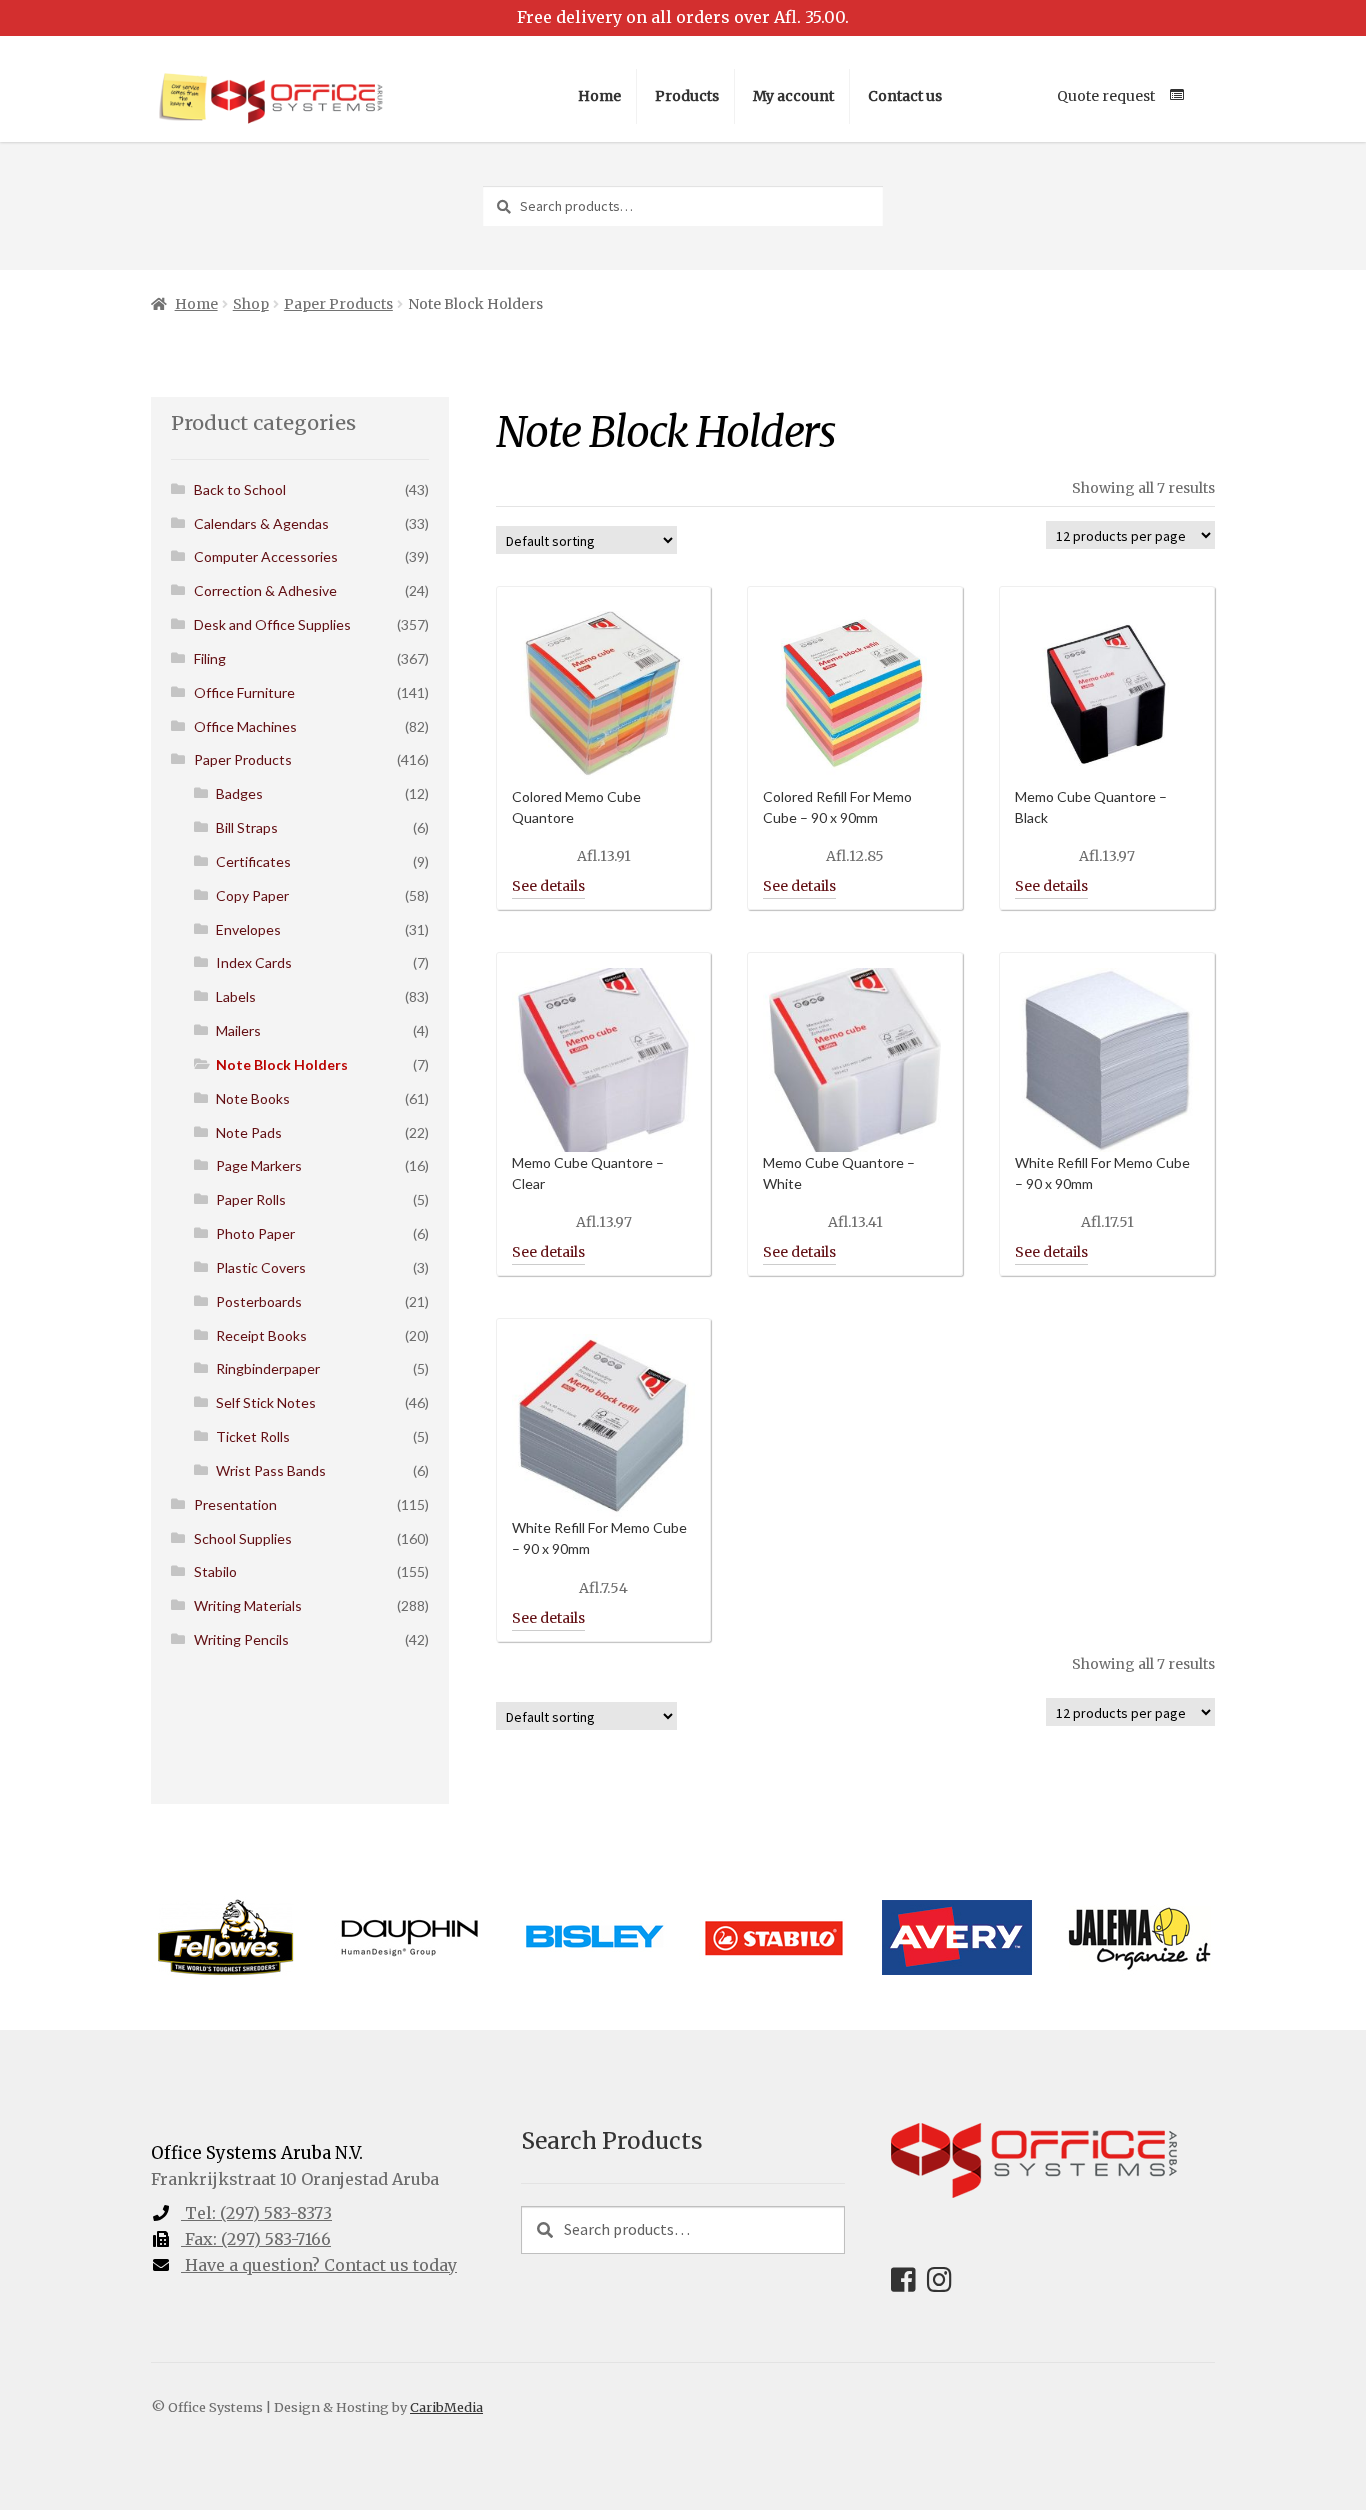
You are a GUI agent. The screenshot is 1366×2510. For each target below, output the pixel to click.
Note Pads (249, 1132)
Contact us (905, 96)
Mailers (238, 1030)
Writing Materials (248, 1605)
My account (793, 96)
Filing (210, 658)
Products (687, 96)
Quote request (1106, 96)
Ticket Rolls (253, 1436)
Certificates (253, 861)
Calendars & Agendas (261, 523)
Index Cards (254, 962)
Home (599, 96)
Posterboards (259, 1301)
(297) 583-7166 (258, 2239)
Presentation (235, 1504)
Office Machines (245, 726)
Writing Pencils (241, 1639)
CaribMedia (446, 2407)
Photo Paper (255, 1233)
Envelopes (248, 929)
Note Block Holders (282, 1064)
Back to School (240, 489)
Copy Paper (252, 895)
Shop (251, 304)
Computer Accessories (266, 556)
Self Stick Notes (266, 1402)
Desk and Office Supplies (272, 624)
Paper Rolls (251, 1199)
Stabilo (215, 1571)
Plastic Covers (261, 1267)
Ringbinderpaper (268, 1368)
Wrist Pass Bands (271, 1470)
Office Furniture (244, 692)
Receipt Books (261, 1335)
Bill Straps (247, 827)
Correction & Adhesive (265, 590)
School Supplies (243, 1538)
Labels (236, 996)
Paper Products (338, 304)
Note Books (253, 1098)
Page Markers (259, 1165)
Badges (239, 793)
